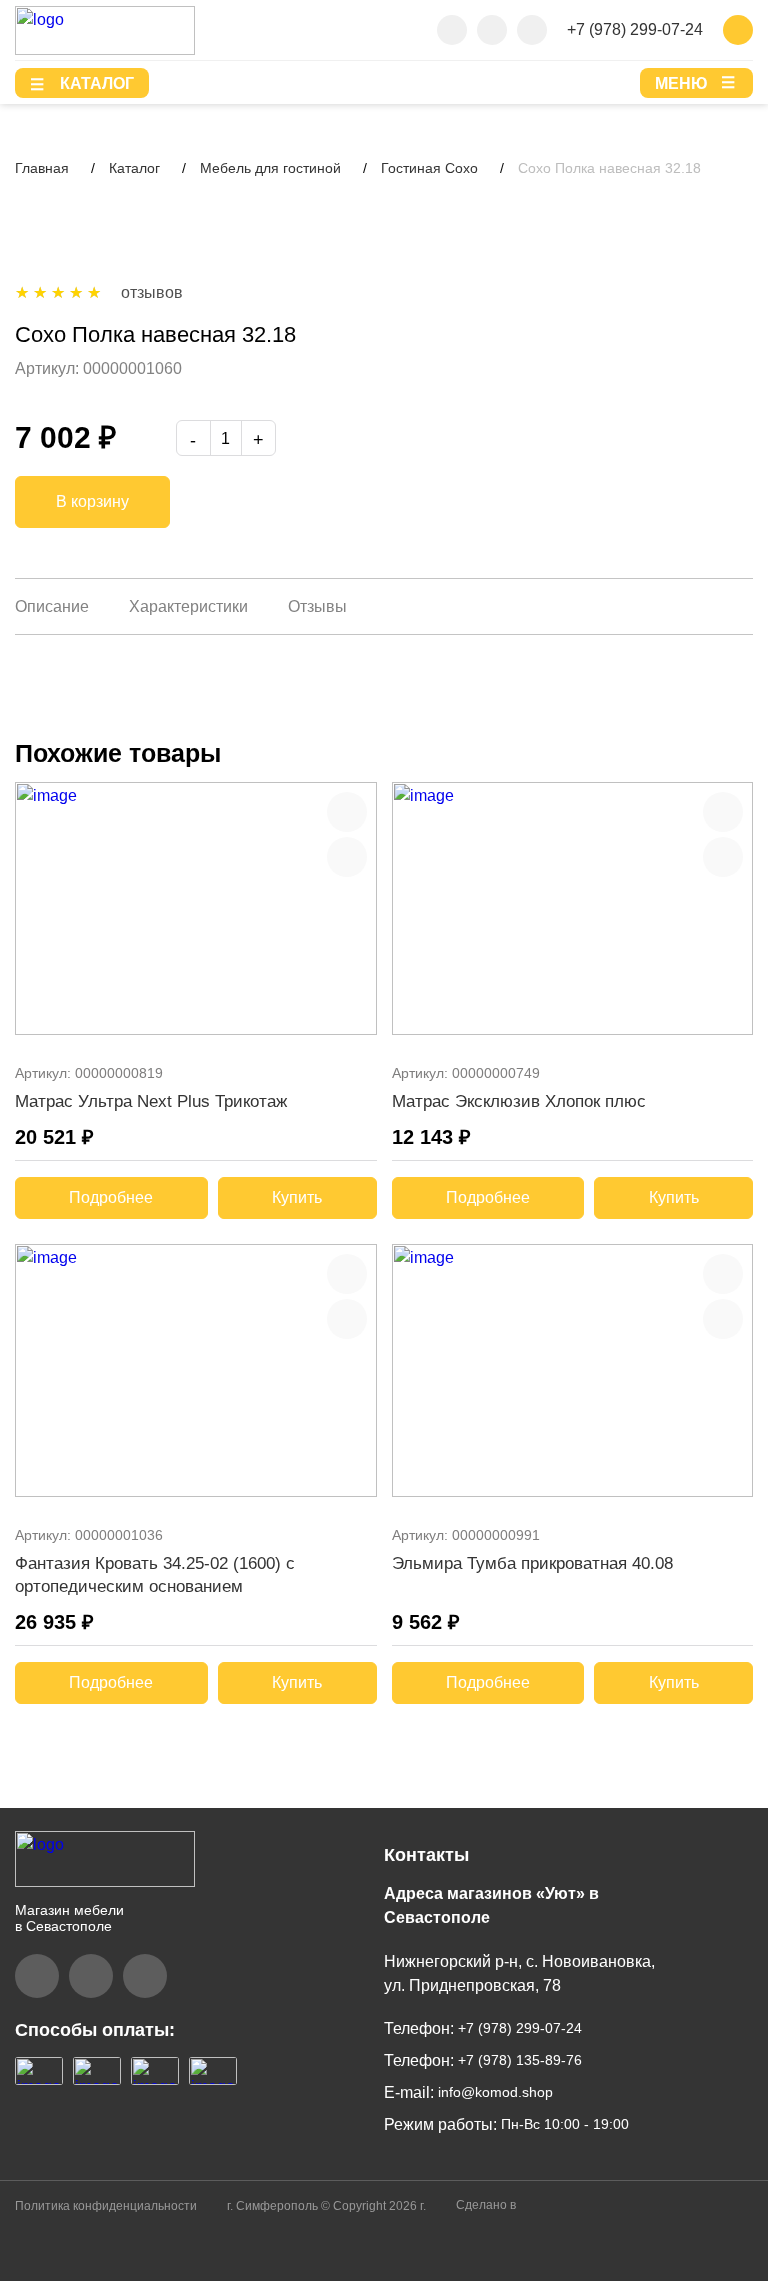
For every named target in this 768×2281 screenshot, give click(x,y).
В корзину (92, 501)
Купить (297, 1197)
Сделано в (487, 2205)
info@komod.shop (493, 2092)
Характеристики (188, 606)
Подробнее (111, 1197)
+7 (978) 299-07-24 (635, 29)
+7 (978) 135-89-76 (518, 2060)
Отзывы (317, 606)
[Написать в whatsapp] (532, 30)
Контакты (426, 1855)
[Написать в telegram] (492, 30)
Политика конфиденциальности (106, 2206)
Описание (52, 606)
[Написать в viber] (452, 30)
